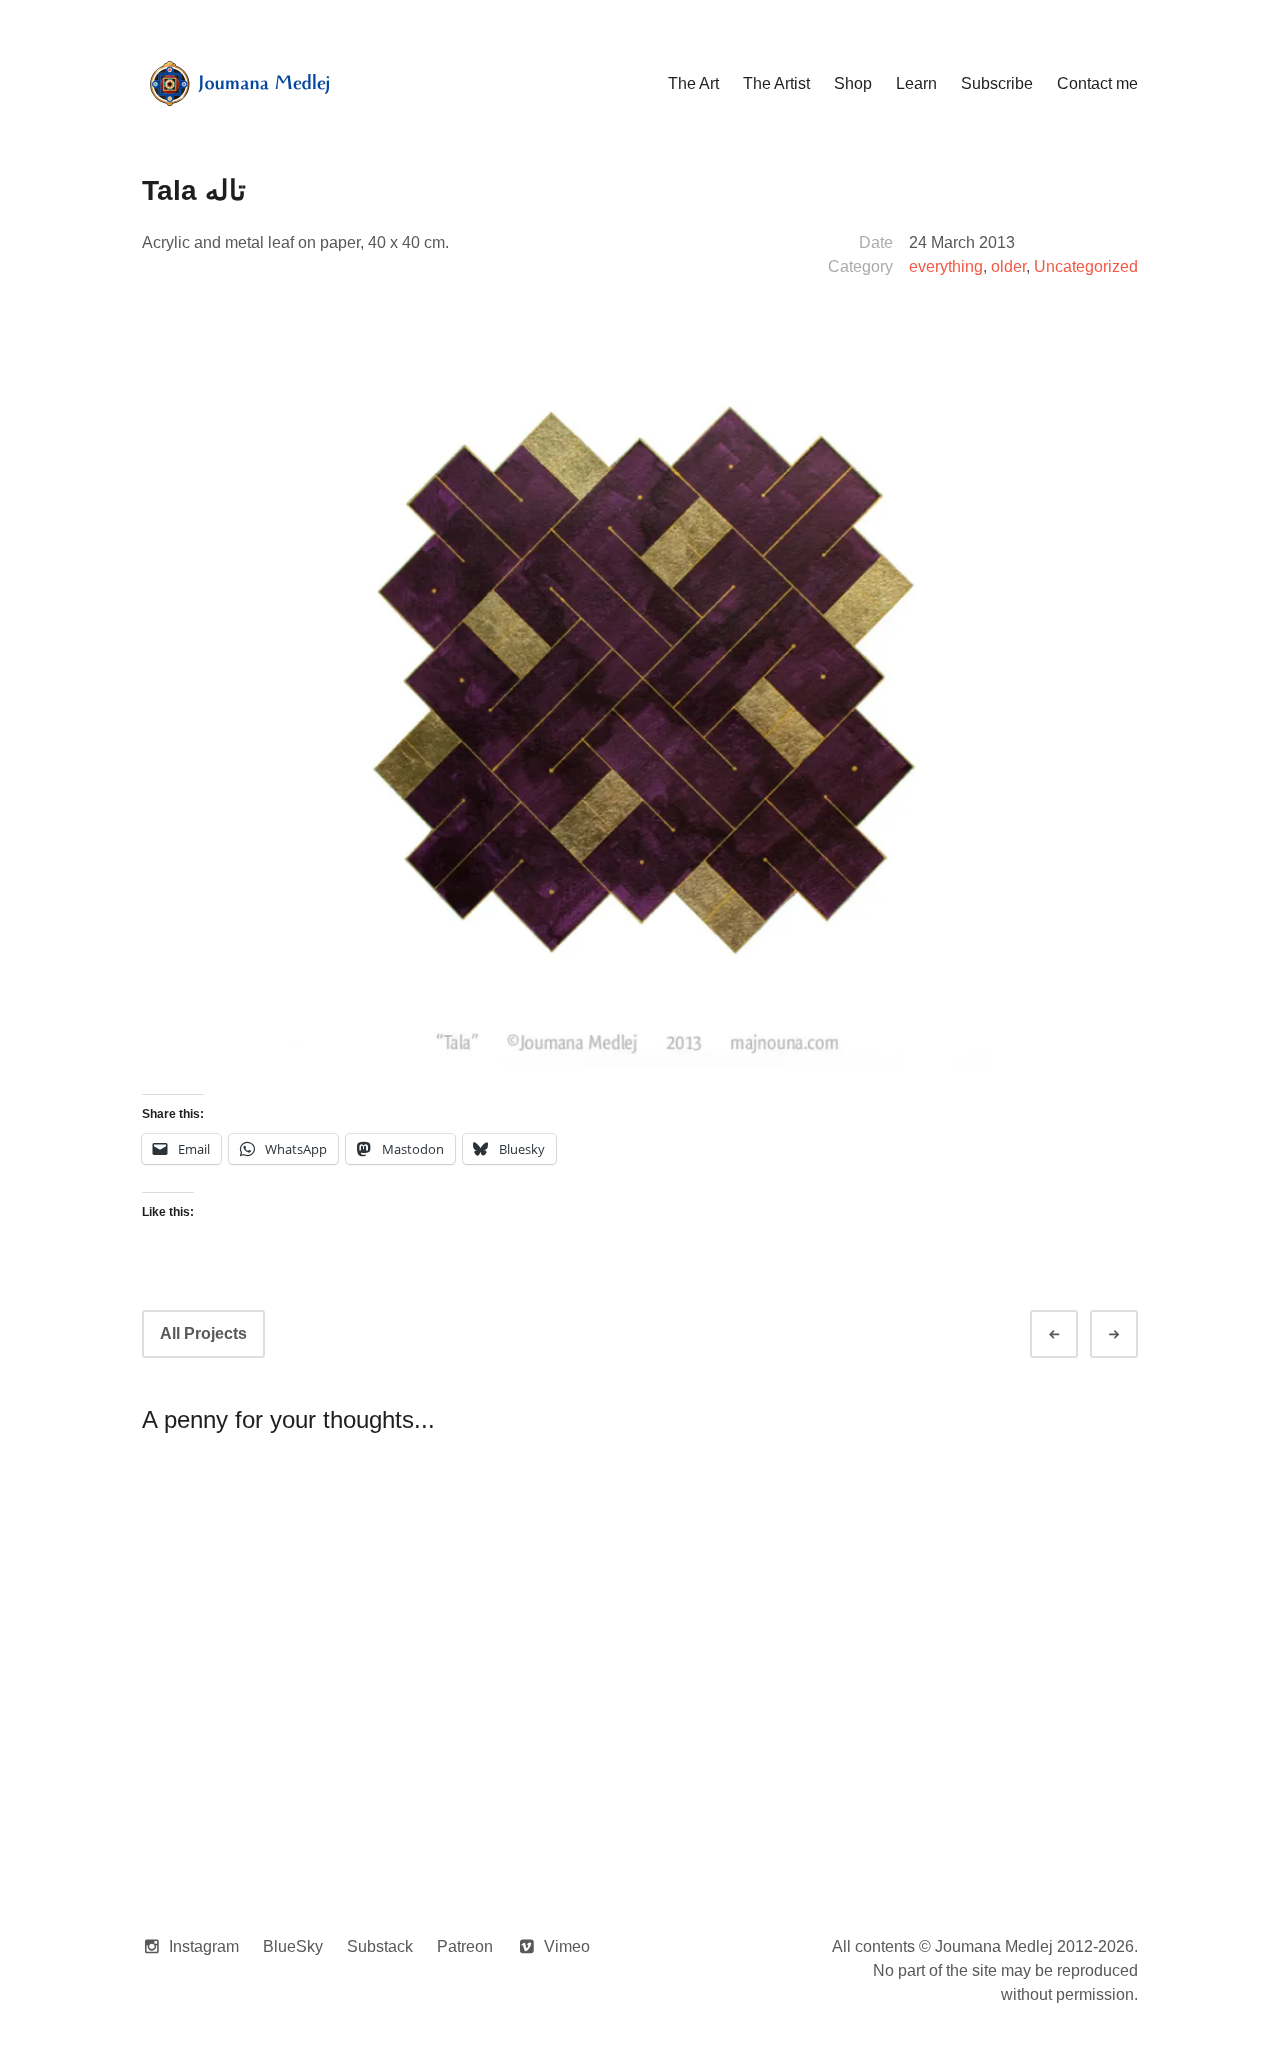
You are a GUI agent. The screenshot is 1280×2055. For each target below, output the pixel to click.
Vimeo (567, 1946)
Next (1132, 1334)
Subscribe (997, 83)
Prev (1072, 1334)
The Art (693, 83)
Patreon (465, 1946)
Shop (853, 83)
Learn (916, 83)
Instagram (204, 1946)
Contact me (1097, 83)
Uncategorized (1086, 266)
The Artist (776, 83)
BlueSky (293, 1946)
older (1008, 266)
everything (946, 266)
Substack (380, 1946)
